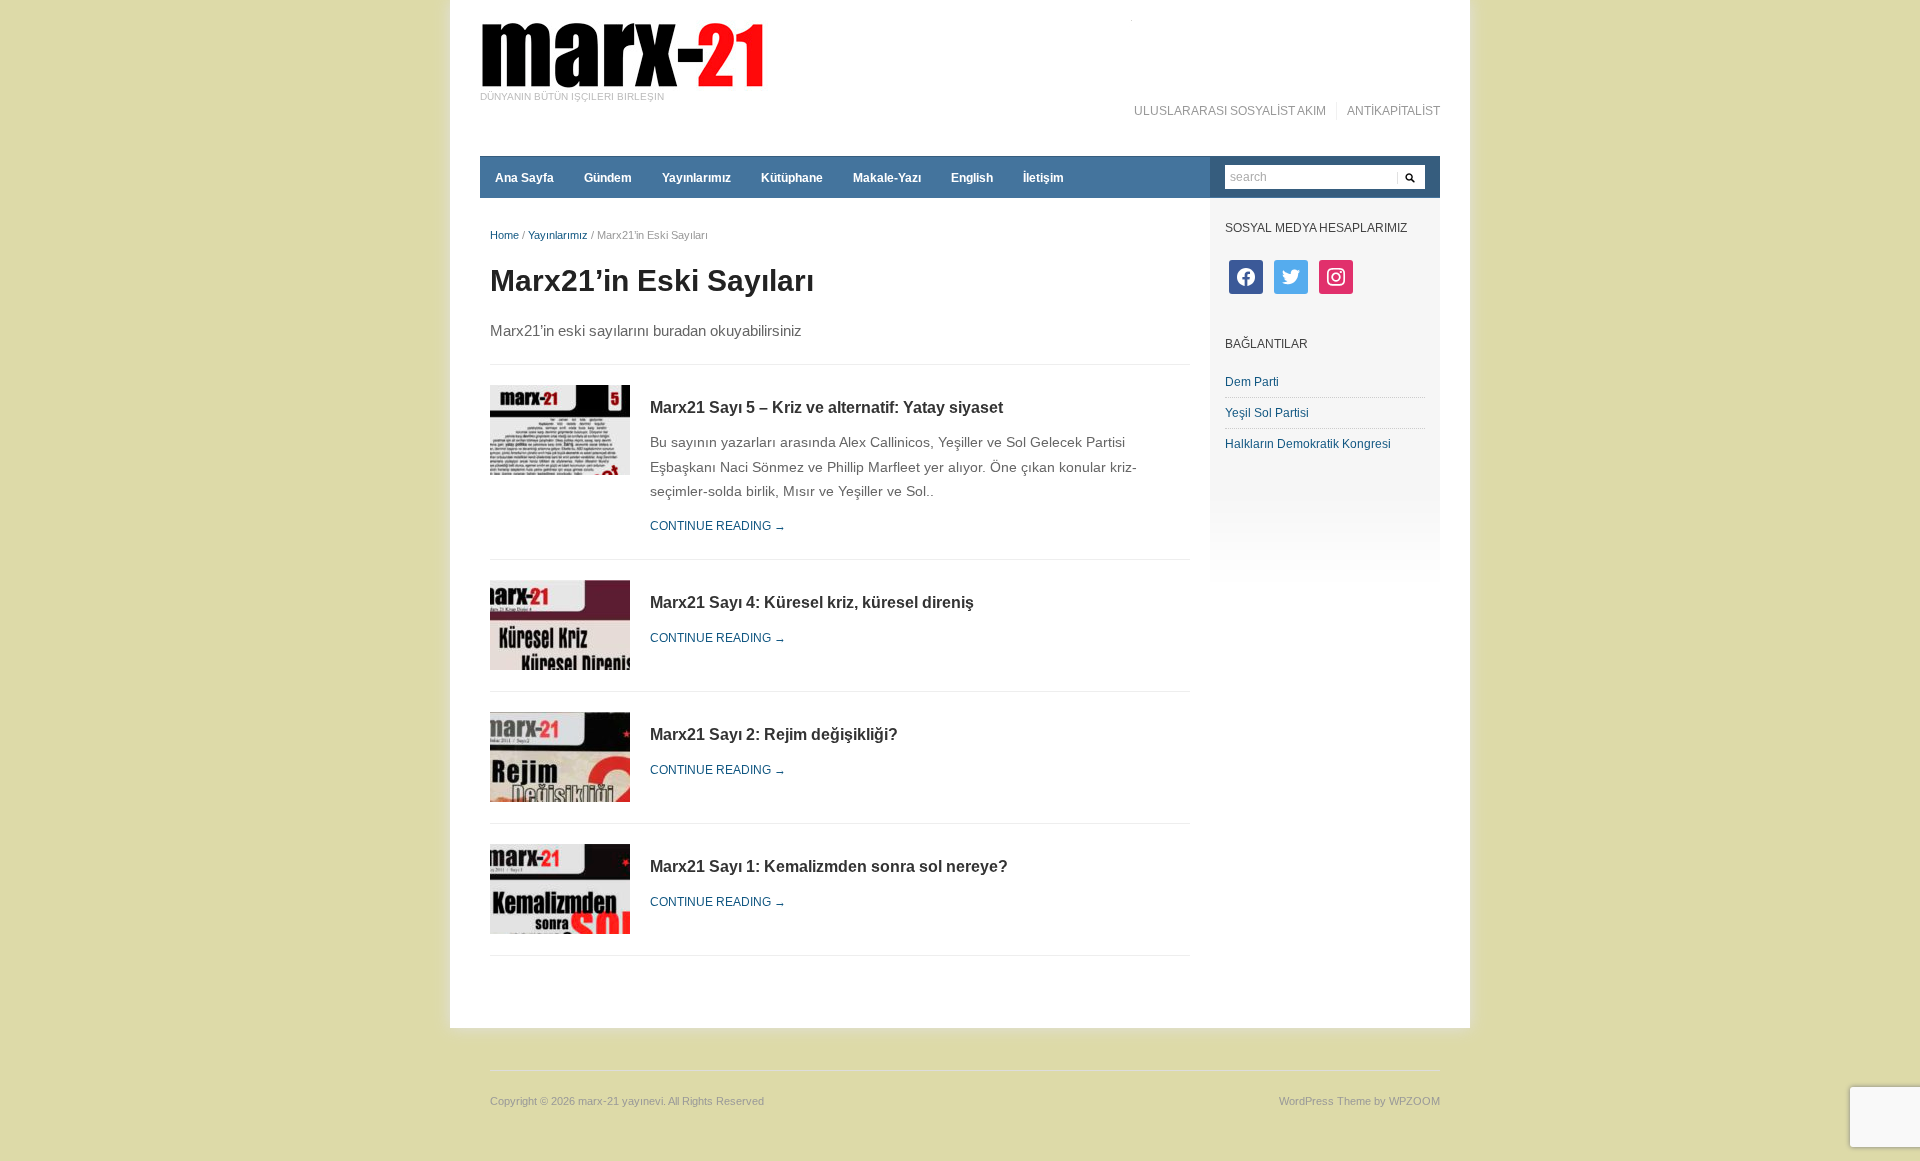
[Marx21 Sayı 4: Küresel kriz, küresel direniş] (560, 624)
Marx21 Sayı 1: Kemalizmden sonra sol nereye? (829, 866)
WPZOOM (1414, 1101)
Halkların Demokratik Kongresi (1308, 444)
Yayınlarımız (696, 178)
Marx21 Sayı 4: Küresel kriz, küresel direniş (812, 602)
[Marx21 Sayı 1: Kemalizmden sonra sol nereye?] (560, 888)
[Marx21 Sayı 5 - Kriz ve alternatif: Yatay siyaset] (560, 428)
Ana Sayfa (524, 178)
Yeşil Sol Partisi (1267, 413)
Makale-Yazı (887, 178)
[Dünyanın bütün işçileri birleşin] (806, 54)
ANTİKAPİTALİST (1393, 111)
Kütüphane (792, 178)
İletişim (1043, 178)
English (972, 178)
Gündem (608, 178)
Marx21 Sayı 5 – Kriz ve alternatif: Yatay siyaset (826, 407)
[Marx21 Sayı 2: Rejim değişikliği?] (560, 756)
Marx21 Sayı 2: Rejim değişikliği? (774, 734)
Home (504, 235)
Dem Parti (1252, 382)
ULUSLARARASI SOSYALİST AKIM (1230, 111)
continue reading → (718, 526)
